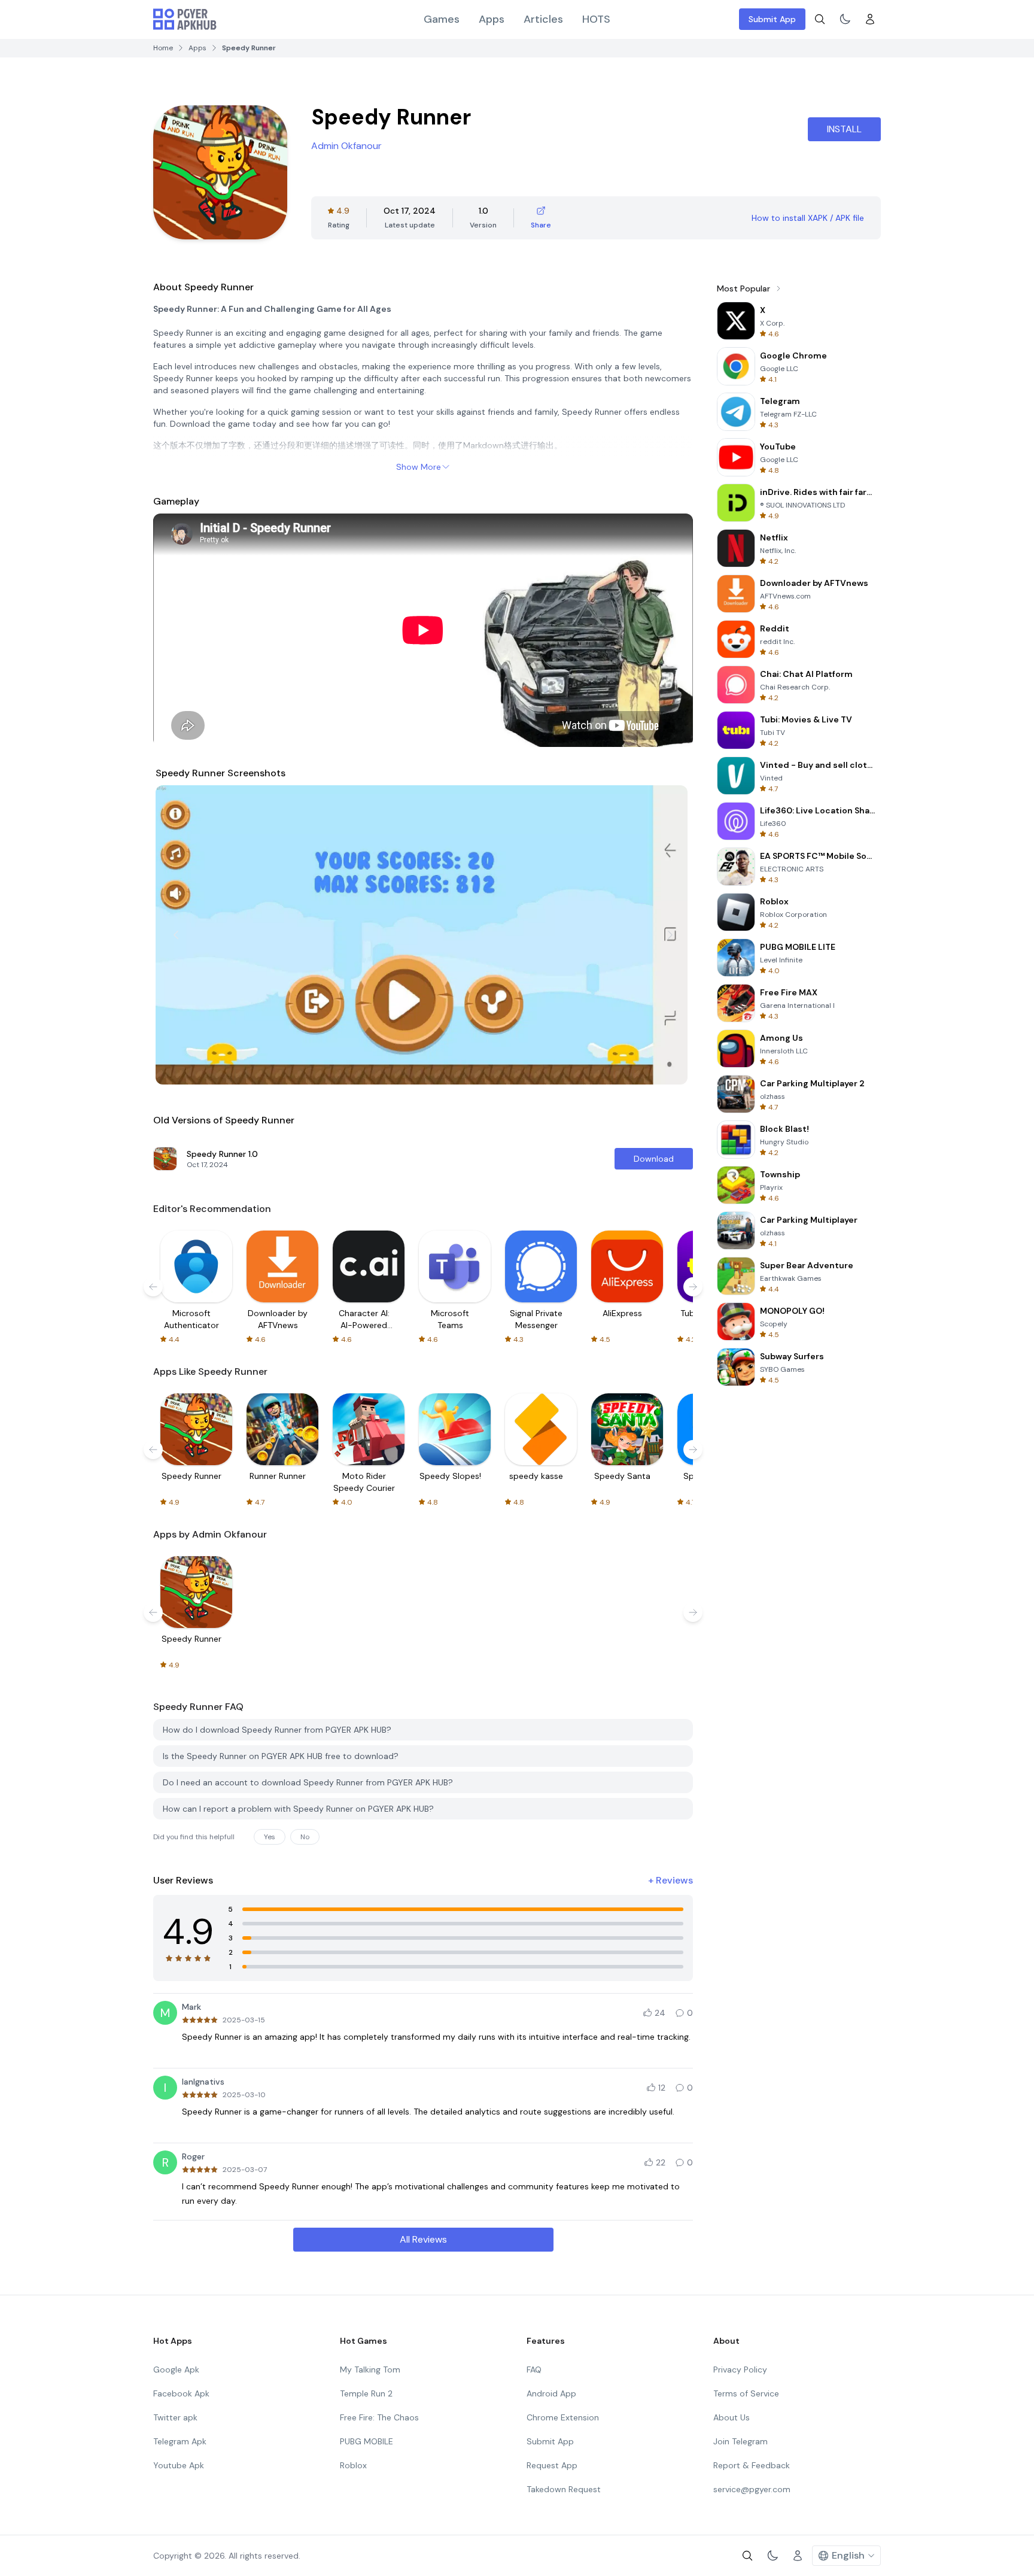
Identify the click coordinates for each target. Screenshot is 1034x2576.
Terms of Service (746, 2393)
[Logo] (185, 19)
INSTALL (844, 129)
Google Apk (176, 2370)
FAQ (534, 2370)
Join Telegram (740, 2441)
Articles (543, 19)
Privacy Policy (740, 2370)
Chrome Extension (563, 2417)
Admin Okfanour (346, 146)
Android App (551, 2393)
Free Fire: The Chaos (379, 2417)
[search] (820, 19)
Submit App (772, 19)
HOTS (596, 19)
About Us (732, 2417)
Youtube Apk (179, 2465)
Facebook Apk (181, 2393)
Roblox (353, 2465)
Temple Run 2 (366, 2393)
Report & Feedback (752, 2465)
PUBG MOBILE (367, 2441)
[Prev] (176, 935)
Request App (552, 2465)
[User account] (870, 19)
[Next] (670, 935)
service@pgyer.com (752, 2489)
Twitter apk (175, 2417)
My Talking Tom (370, 2370)
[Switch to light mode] (845, 19)
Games (442, 19)
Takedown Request (564, 2489)
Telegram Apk (180, 2441)
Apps (492, 19)
